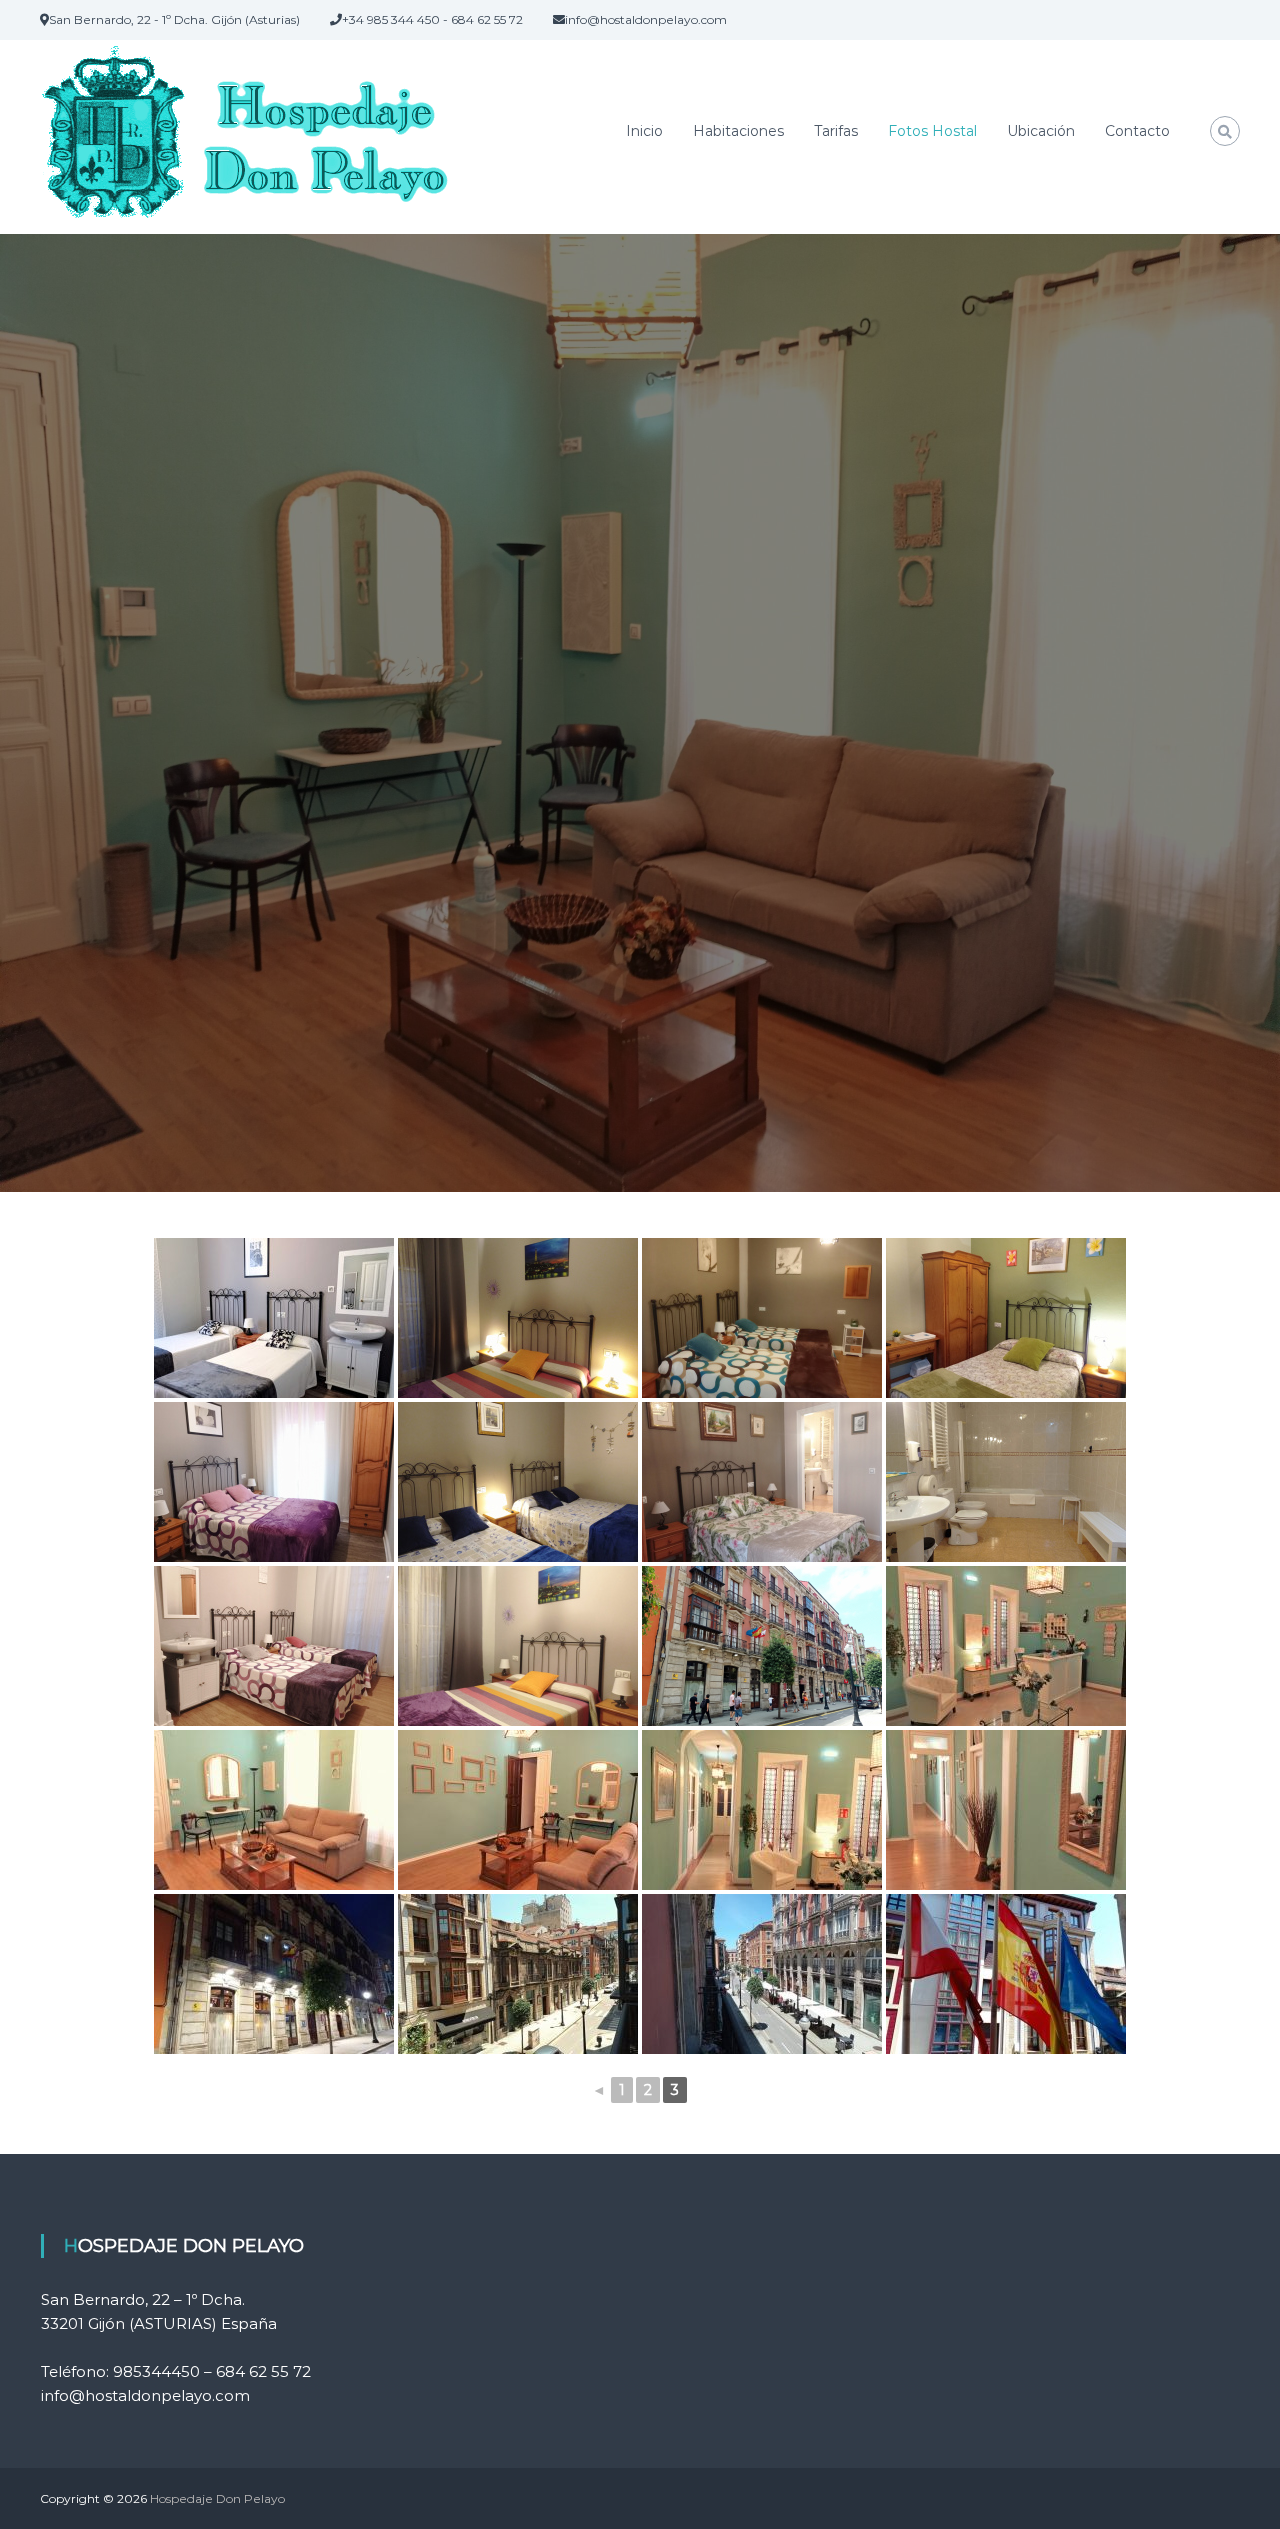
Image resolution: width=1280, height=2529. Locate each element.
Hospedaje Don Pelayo (217, 2498)
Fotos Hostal (932, 131)
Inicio (644, 131)
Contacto (1137, 131)
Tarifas (836, 131)
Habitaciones (738, 131)
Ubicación (1041, 131)
